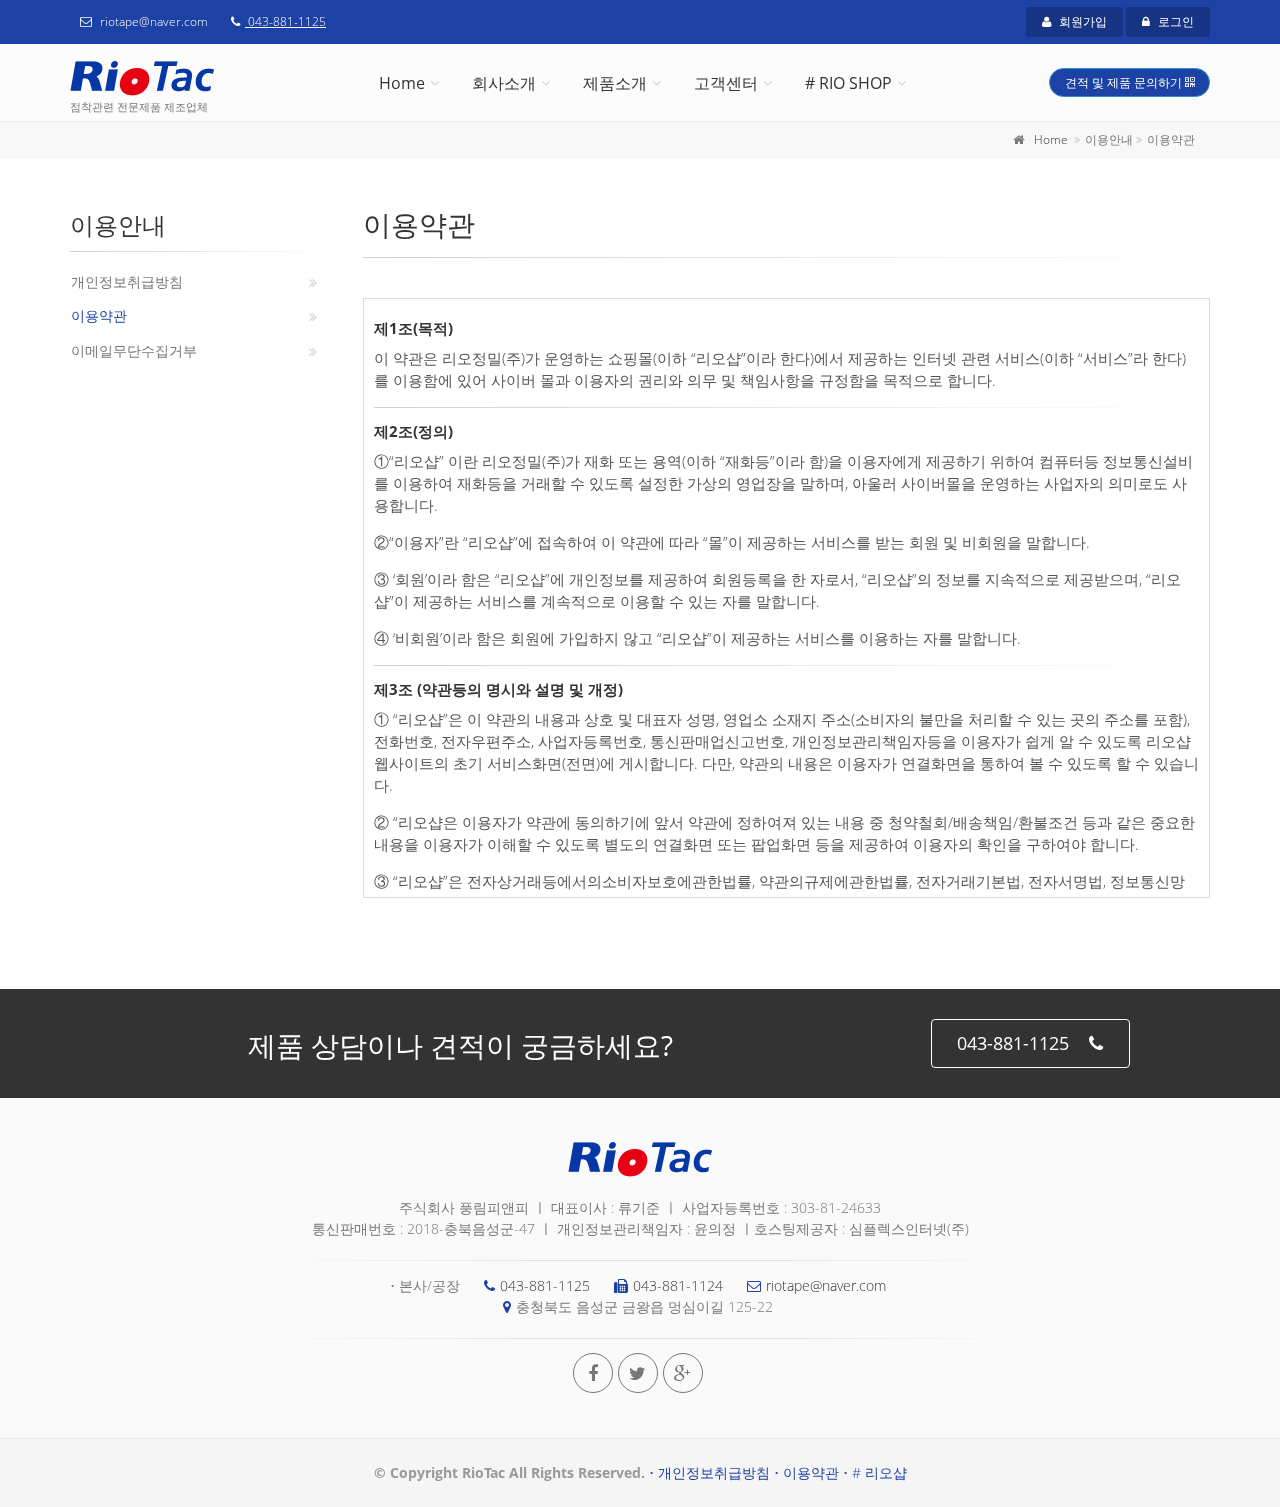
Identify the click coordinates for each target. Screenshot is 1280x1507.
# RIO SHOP (848, 83)
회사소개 (504, 83)
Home (402, 83)
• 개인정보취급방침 (709, 1472)
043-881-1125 (285, 21)
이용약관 (99, 315)
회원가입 (1081, 21)
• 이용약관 (806, 1472)
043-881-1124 (678, 1285)
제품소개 (615, 83)
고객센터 (726, 83)
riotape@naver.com (826, 1285)
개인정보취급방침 (127, 281)
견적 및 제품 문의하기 (1125, 82)
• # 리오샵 (875, 1472)
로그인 (1174, 21)
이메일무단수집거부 (134, 350)
